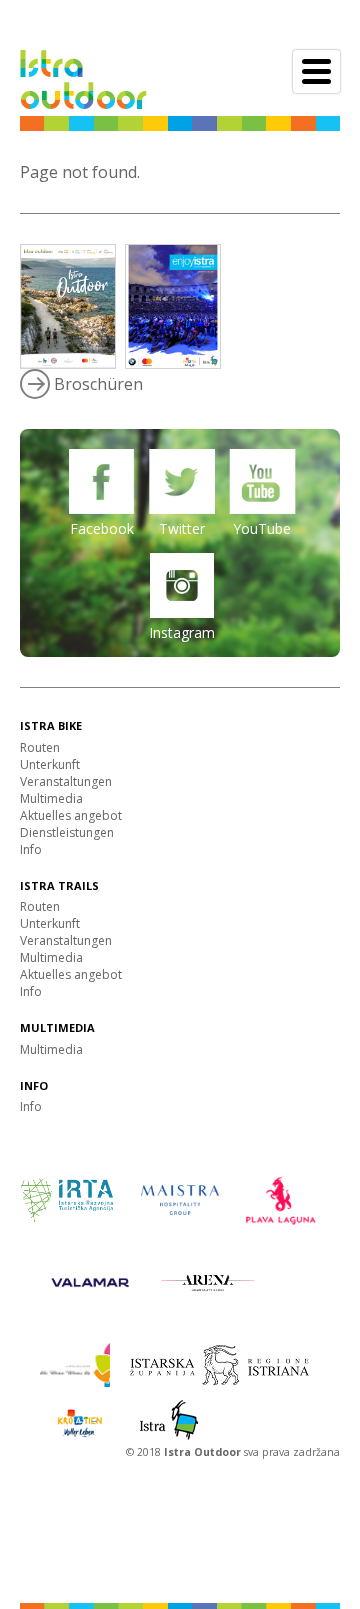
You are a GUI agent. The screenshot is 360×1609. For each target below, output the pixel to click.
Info (31, 849)
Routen (40, 747)
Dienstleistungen (67, 832)
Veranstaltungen (66, 781)
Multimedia (51, 798)
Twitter (182, 528)
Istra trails (59, 885)
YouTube (262, 528)
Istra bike (51, 725)
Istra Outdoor (204, 1452)
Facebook (102, 528)
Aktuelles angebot (71, 815)
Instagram (182, 632)
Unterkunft (50, 764)
